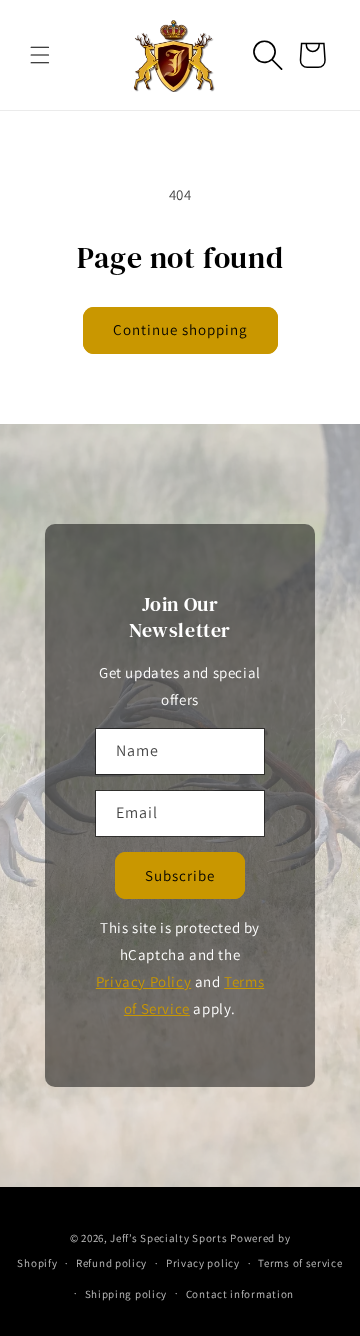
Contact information (240, 1294)
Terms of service (300, 1263)
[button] (40, 55)
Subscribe (180, 875)
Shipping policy (126, 1294)
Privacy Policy (143, 981)
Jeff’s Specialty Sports (168, 1238)
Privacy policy (203, 1263)
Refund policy (111, 1263)
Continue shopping (180, 329)
